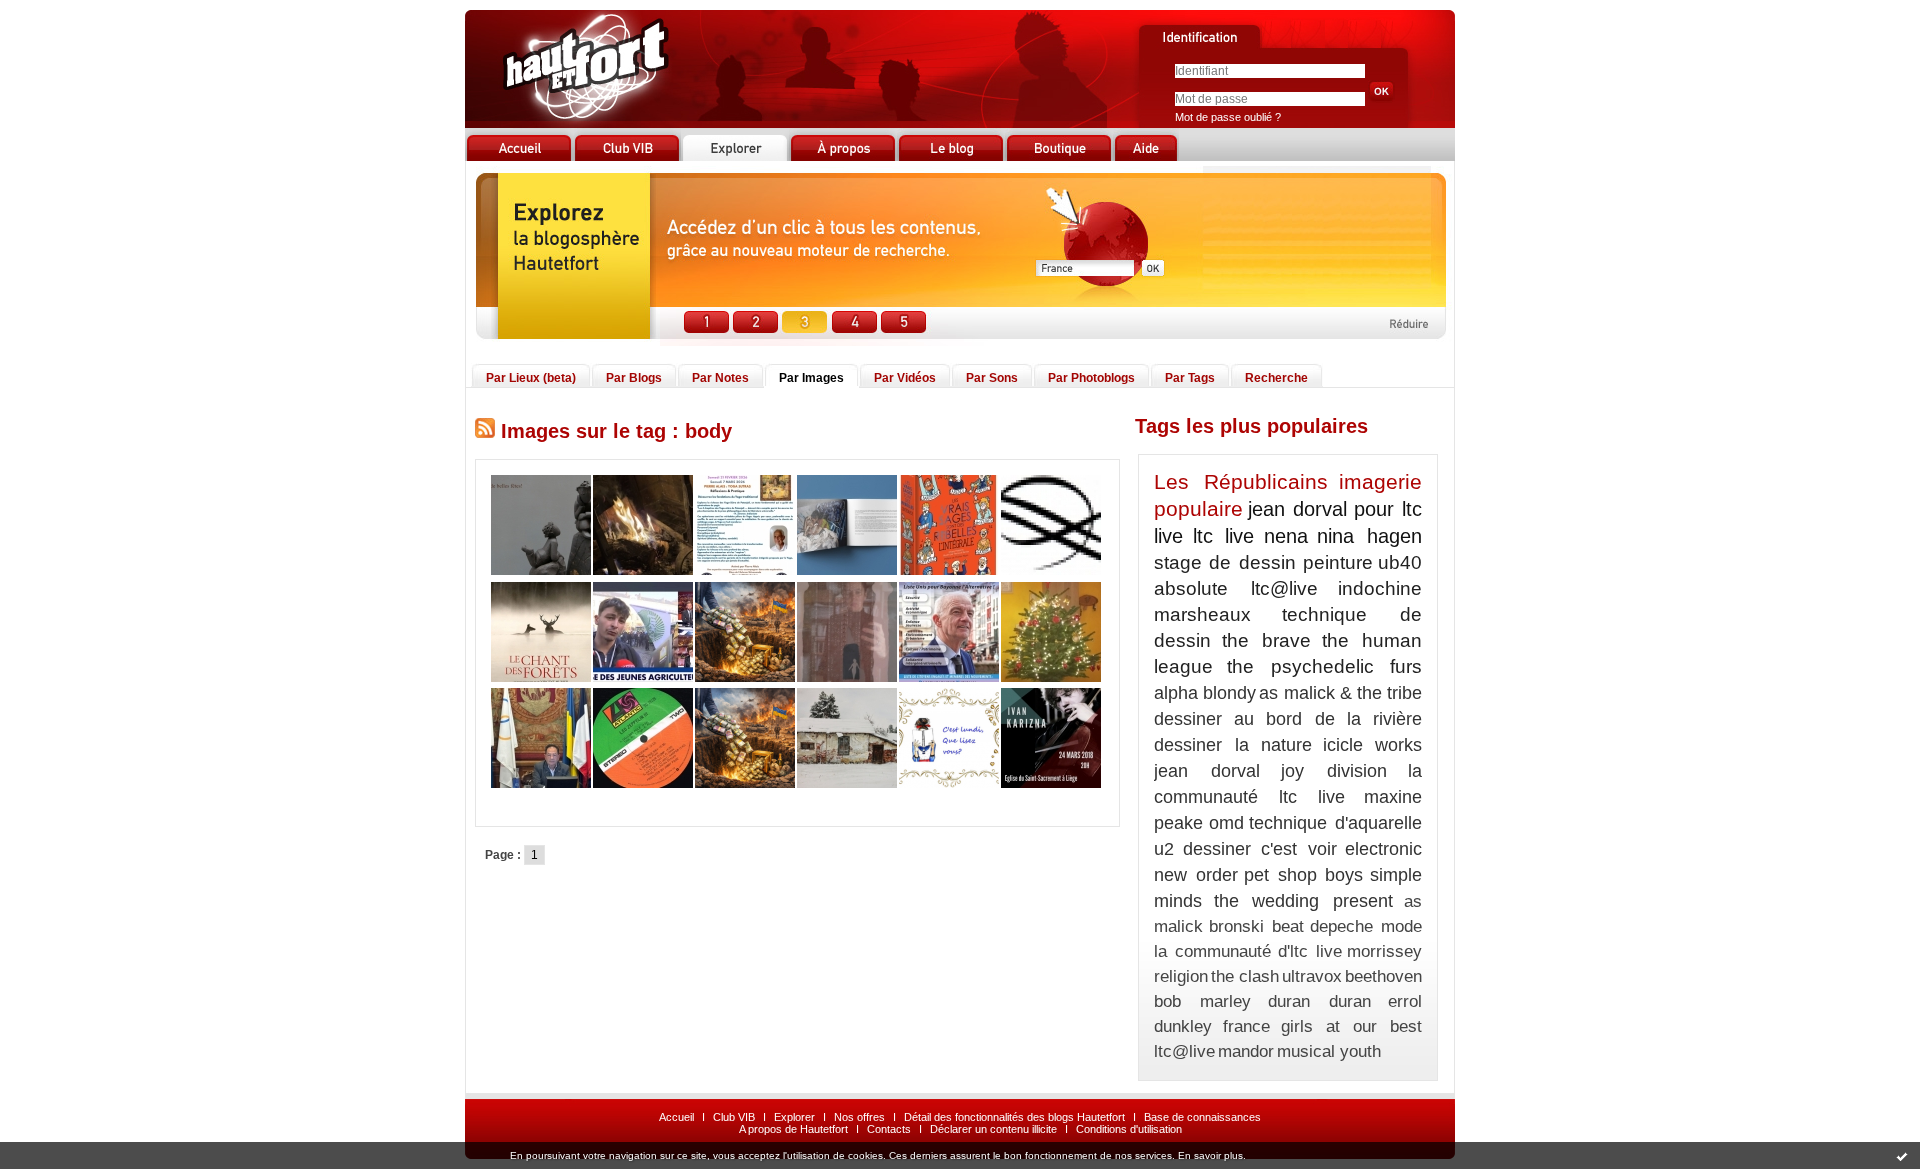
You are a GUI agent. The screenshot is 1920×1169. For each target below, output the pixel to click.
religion (1181, 976)
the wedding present (1303, 901)
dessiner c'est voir (1260, 849)
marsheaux (1202, 614)
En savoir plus (1210, 1155)
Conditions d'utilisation (1129, 1129)
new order (1196, 875)
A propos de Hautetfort (793, 1129)
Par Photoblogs (1091, 378)
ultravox (1312, 976)
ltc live (1224, 536)
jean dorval (1207, 771)
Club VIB (734, 1117)
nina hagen (1369, 536)
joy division (1334, 771)
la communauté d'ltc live (1248, 951)
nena (1286, 536)
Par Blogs (634, 378)
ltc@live (1184, 1051)
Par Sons (992, 378)
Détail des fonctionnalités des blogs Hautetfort (1014, 1117)
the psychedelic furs (1324, 666)
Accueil (676, 1117)
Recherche (1276, 378)
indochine (1380, 588)
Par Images (811, 378)
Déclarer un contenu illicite (993, 1129)
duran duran (1319, 1001)
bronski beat (1256, 926)
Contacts (889, 1129)
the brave (1266, 640)
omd (1226, 823)
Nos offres (859, 1117)
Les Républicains (1241, 481)
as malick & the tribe (1340, 693)
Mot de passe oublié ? (1228, 117)
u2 (1164, 849)
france (1246, 1026)
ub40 (1400, 562)
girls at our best (1351, 1026)
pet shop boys (1303, 875)
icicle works (1373, 745)
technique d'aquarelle (1335, 823)
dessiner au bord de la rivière (1288, 719)
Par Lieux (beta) (531, 378)
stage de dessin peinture (1263, 562)
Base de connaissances (1202, 1117)
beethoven (1383, 976)
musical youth (1329, 1051)
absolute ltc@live (1236, 588)
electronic (1383, 849)
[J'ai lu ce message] (1902, 1156)
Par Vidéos (905, 378)
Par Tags (1190, 378)
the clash (1245, 976)
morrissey (1384, 951)
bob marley (1202, 1001)
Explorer (794, 1117)
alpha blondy (1205, 693)
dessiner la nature (1233, 745)
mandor (1246, 1051)
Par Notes (720, 378)
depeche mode (1366, 926)
